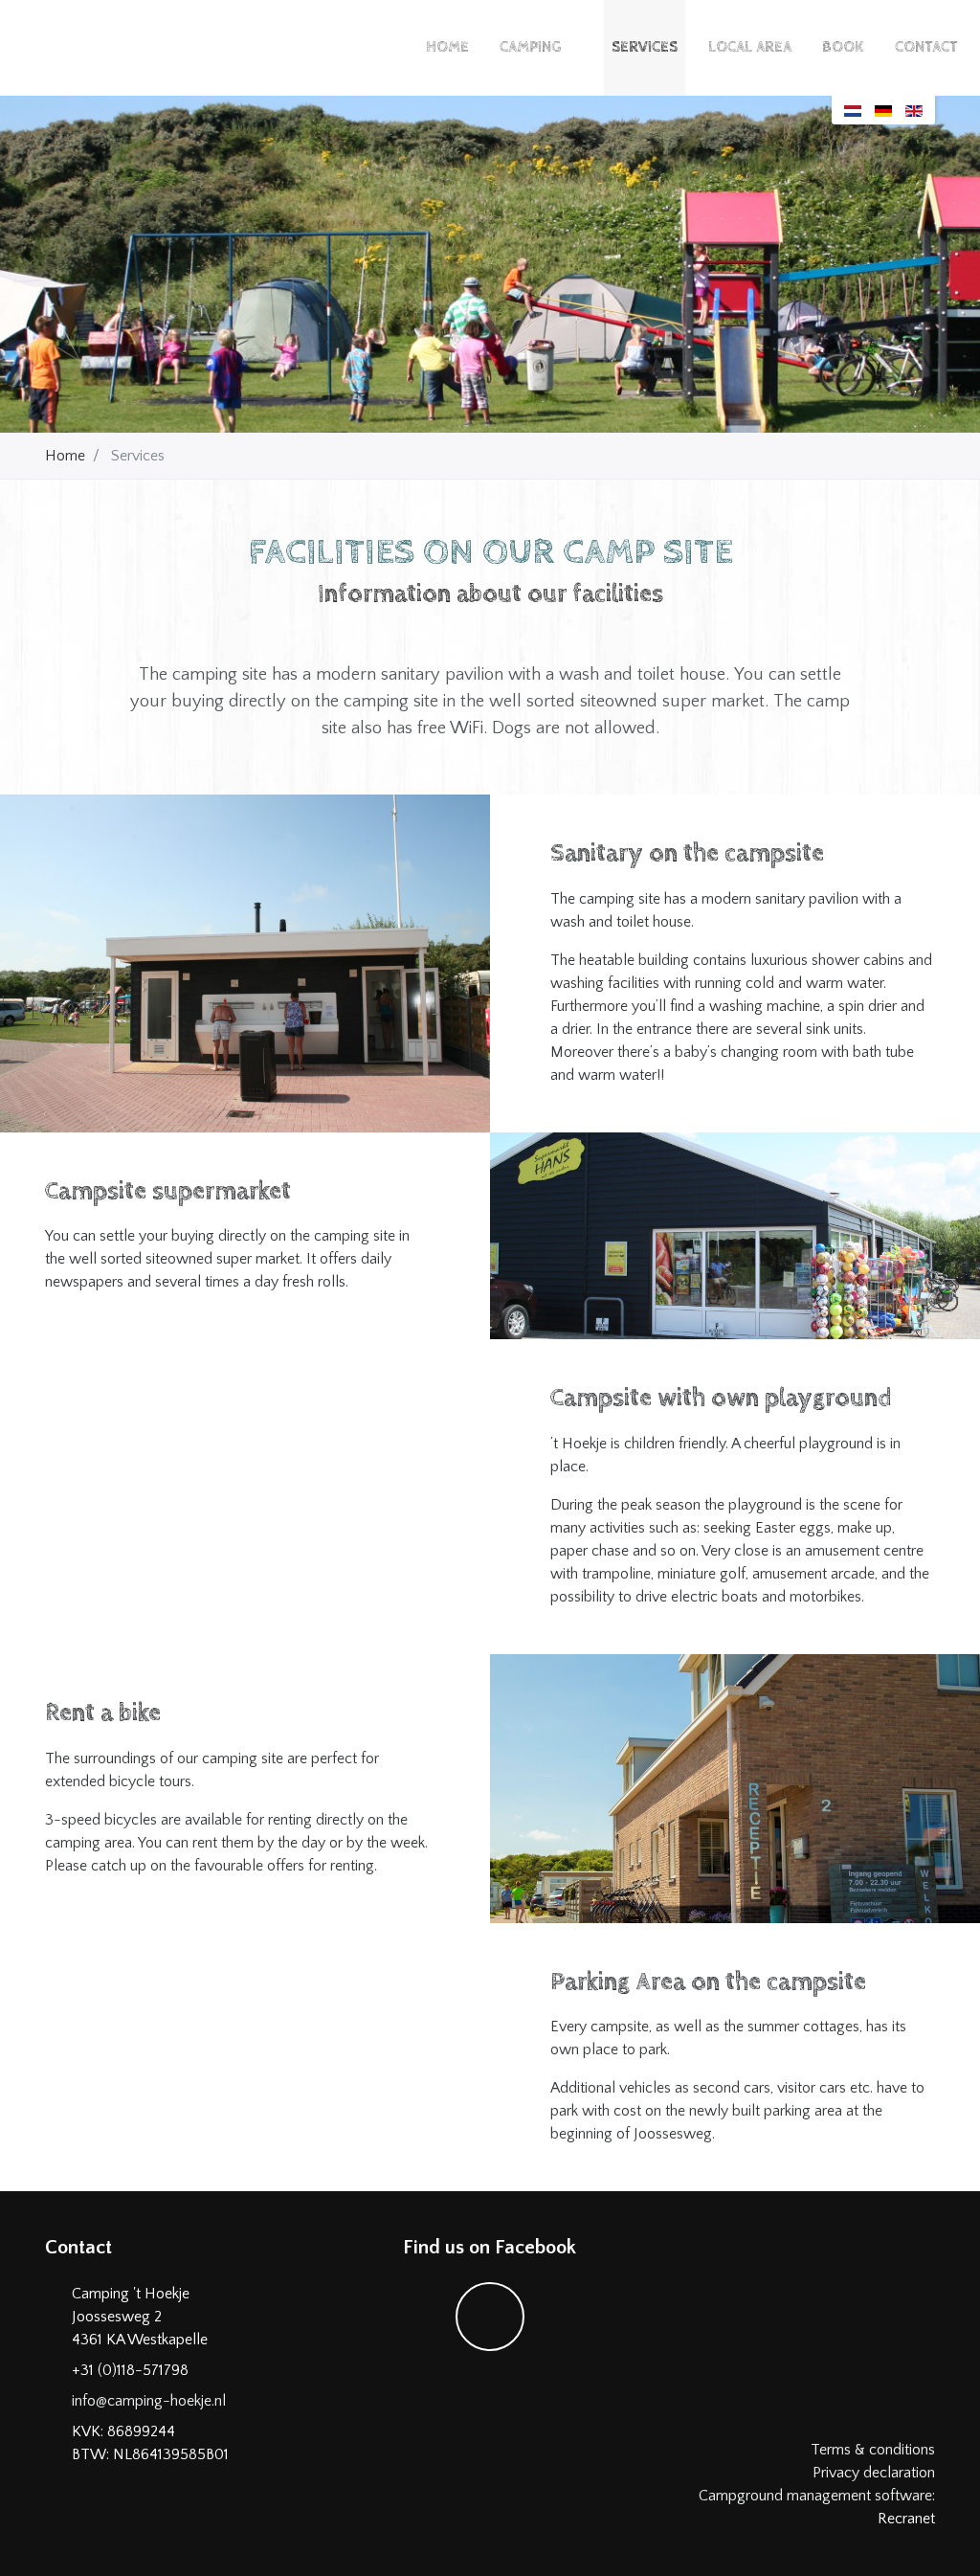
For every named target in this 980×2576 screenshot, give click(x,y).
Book (843, 47)
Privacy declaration (874, 2473)
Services (645, 47)
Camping (531, 47)
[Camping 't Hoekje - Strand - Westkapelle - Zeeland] (105, 48)
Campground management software (815, 2496)
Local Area (750, 47)
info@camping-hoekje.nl (149, 2401)
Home (447, 47)
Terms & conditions (873, 2450)
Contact (926, 47)
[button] (575, 48)
